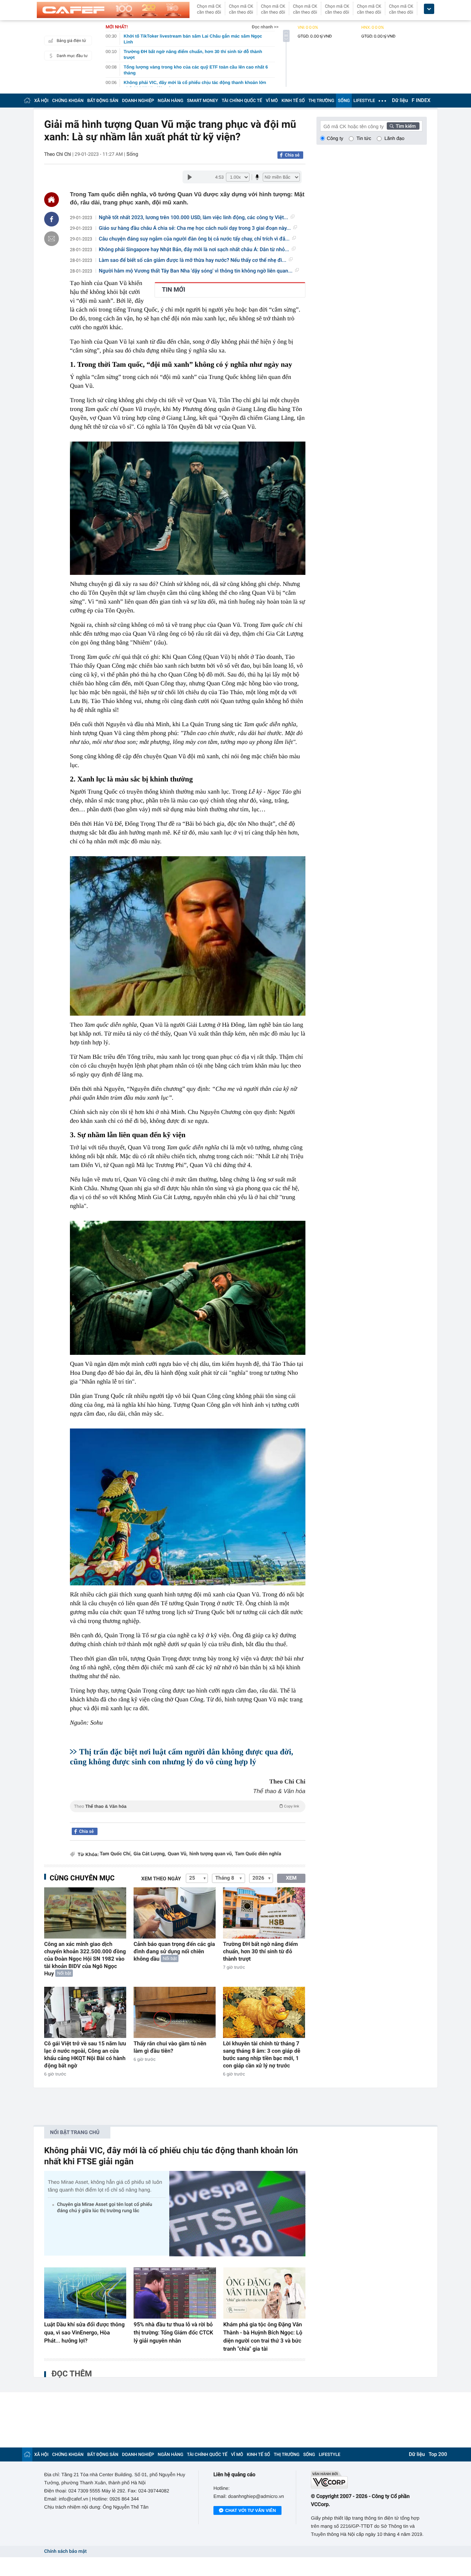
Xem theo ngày (161, 1879)
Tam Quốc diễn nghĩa (258, 1854)
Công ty (335, 138)
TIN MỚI (173, 290)
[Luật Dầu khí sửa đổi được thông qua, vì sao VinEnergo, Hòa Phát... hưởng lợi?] (85, 2293)
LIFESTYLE (364, 101)
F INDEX (421, 101)
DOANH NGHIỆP (138, 101)
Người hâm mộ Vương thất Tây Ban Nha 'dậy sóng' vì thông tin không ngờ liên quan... (196, 271)
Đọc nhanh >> (265, 27)
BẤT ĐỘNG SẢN (103, 101)
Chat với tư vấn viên (251, 2510)
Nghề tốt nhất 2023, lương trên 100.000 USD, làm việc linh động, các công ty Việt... (194, 218)
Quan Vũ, (178, 1854)
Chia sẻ (292, 155)
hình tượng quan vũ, (211, 1854)
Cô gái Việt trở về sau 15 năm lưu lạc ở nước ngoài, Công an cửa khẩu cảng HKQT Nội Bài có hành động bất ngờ (85, 2055)
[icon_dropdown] (429, 9)
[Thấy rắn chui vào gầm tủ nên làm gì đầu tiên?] (175, 2012)
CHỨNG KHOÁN (68, 101)
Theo (187, 1806)
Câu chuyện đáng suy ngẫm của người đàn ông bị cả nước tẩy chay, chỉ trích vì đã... (194, 239)
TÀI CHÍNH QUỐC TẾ (242, 101)
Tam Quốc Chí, (116, 1854)
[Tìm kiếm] (403, 126)
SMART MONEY (202, 101)
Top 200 (438, 2454)
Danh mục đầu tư (72, 56)
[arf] (188, 1815)
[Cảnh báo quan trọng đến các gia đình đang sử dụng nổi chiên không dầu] (175, 1913)
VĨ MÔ (272, 101)
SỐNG (344, 101)
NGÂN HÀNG (171, 101)
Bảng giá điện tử (71, 41)
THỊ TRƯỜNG (321, 101)
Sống (132, 154)
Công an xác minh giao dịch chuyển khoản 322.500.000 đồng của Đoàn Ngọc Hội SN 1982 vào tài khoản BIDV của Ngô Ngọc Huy (85, 1959)
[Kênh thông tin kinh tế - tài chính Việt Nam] (113, 10)
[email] (52, 239)
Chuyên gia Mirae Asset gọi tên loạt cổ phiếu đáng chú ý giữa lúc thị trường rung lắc (105, 2208)
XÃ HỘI (41, 101)
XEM (291, 1878)
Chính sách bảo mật (65, 2552)
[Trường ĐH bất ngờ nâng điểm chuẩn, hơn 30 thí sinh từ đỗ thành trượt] (264, 1913)
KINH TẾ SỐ (293, 101)
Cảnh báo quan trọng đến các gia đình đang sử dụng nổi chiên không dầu (174, 1951)
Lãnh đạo (394, 138)
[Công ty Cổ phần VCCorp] (369, 2480)
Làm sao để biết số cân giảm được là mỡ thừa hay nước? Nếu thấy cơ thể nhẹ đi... (193, 260)
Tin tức (364, 138)
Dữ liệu (400, 101)
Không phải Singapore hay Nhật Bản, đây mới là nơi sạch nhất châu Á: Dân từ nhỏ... (194, 250)
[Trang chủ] (27, 100)
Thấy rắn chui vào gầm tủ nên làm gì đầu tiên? (170, 2047)
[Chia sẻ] (52, 219)
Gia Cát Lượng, (150, 1854)
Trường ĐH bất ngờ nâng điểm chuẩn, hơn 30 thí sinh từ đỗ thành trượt (261, 1951)
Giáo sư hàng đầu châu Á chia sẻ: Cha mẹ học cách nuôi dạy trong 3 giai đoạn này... (195, 228)
